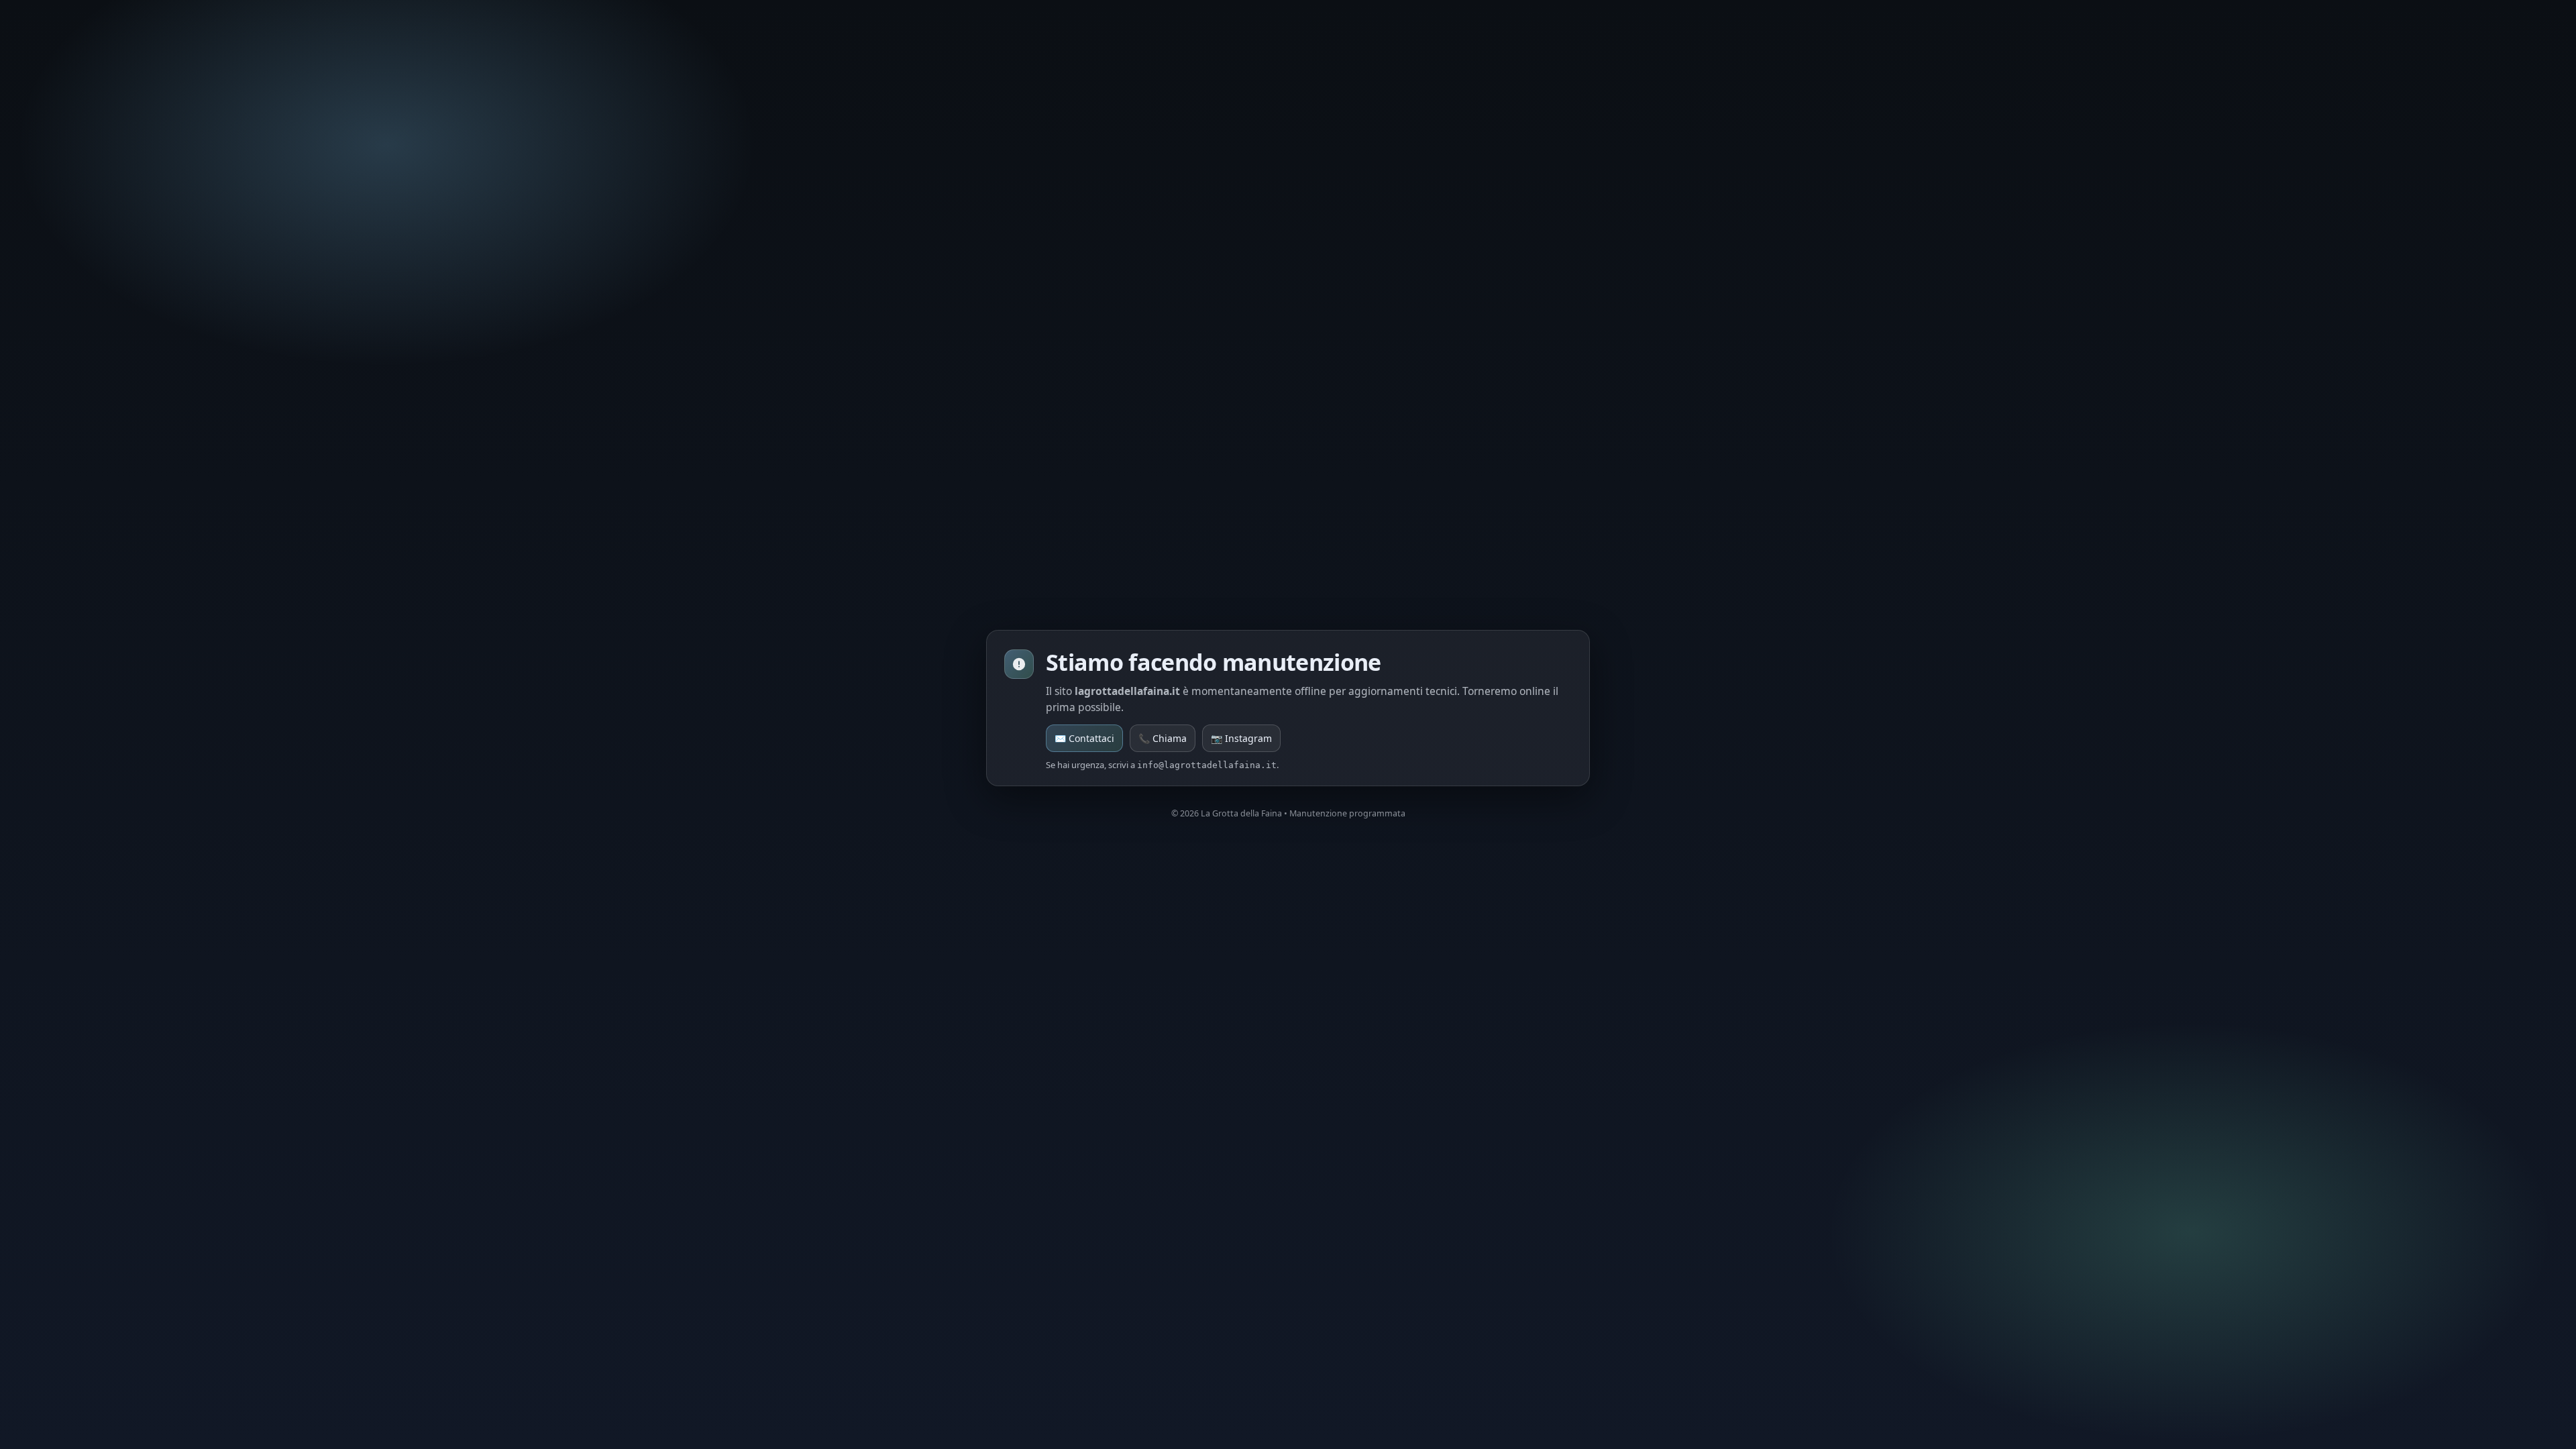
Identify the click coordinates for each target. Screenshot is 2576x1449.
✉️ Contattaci (1084, 738)
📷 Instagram (1241, 738)
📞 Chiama (1163, 738)
